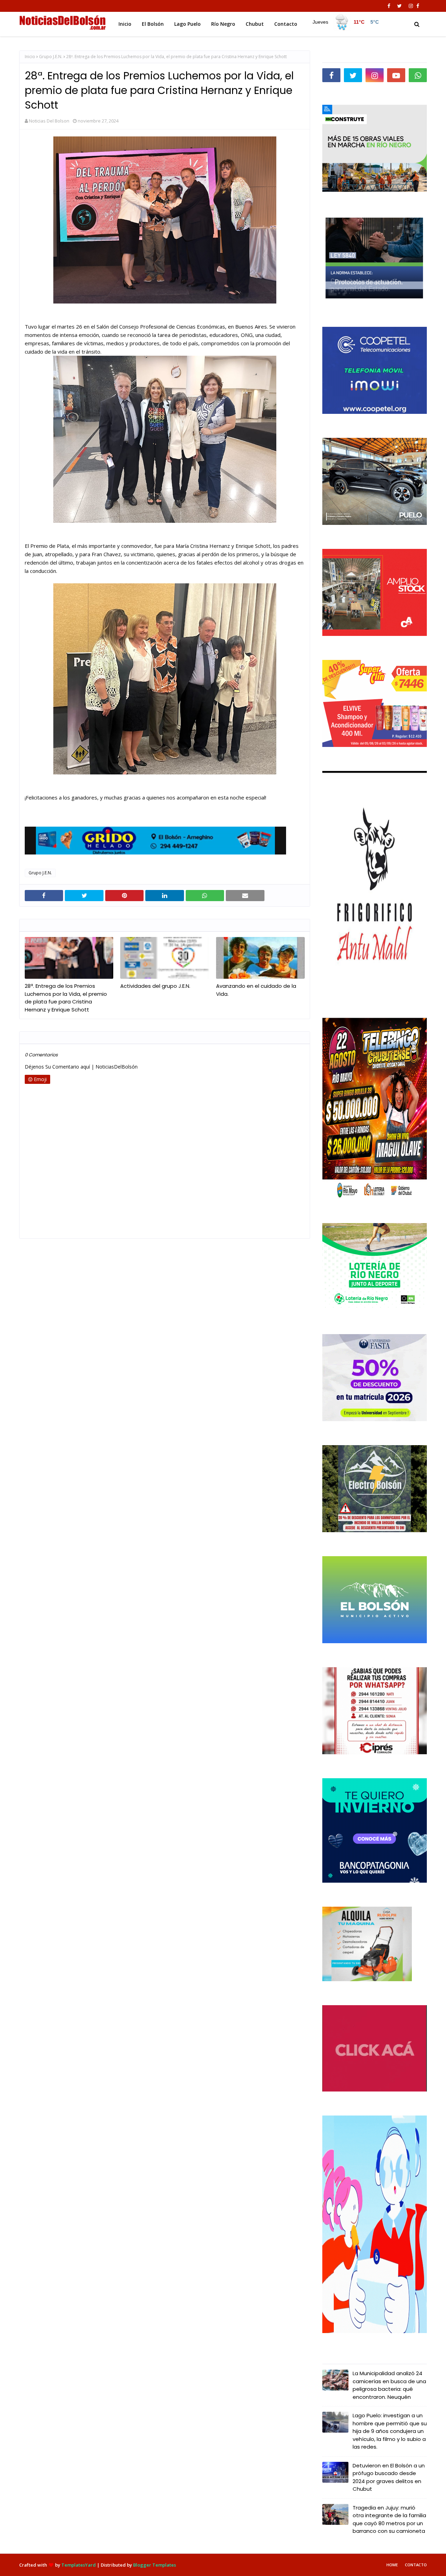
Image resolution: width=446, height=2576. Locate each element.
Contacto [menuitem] (286, 24)
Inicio (30, 57)
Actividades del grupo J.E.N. (155, 986)
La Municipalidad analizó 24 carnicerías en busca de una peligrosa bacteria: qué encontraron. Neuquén (389, 2385)
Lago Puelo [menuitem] (187, 24)
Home (392, 2565)
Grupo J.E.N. (51, 57)
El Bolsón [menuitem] (153, 24)
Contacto (416, 2565)
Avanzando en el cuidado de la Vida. (256, 990)
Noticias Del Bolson (49, 121)
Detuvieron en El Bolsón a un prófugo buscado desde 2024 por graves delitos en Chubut (389, 2477)
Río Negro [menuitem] (223, 24)
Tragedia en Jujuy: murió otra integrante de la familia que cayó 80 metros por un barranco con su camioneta (389, 2519)
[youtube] (396, 75)
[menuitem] (345, 22)
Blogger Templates (155, 2565)
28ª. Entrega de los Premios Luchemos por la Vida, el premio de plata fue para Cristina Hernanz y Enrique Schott (66, 998)
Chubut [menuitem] (255, 24)
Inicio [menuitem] (125, 24)
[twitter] (399, 6)
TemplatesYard (79, 2565)
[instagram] (411, 6)
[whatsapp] (418, 75)
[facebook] (389, 6)
